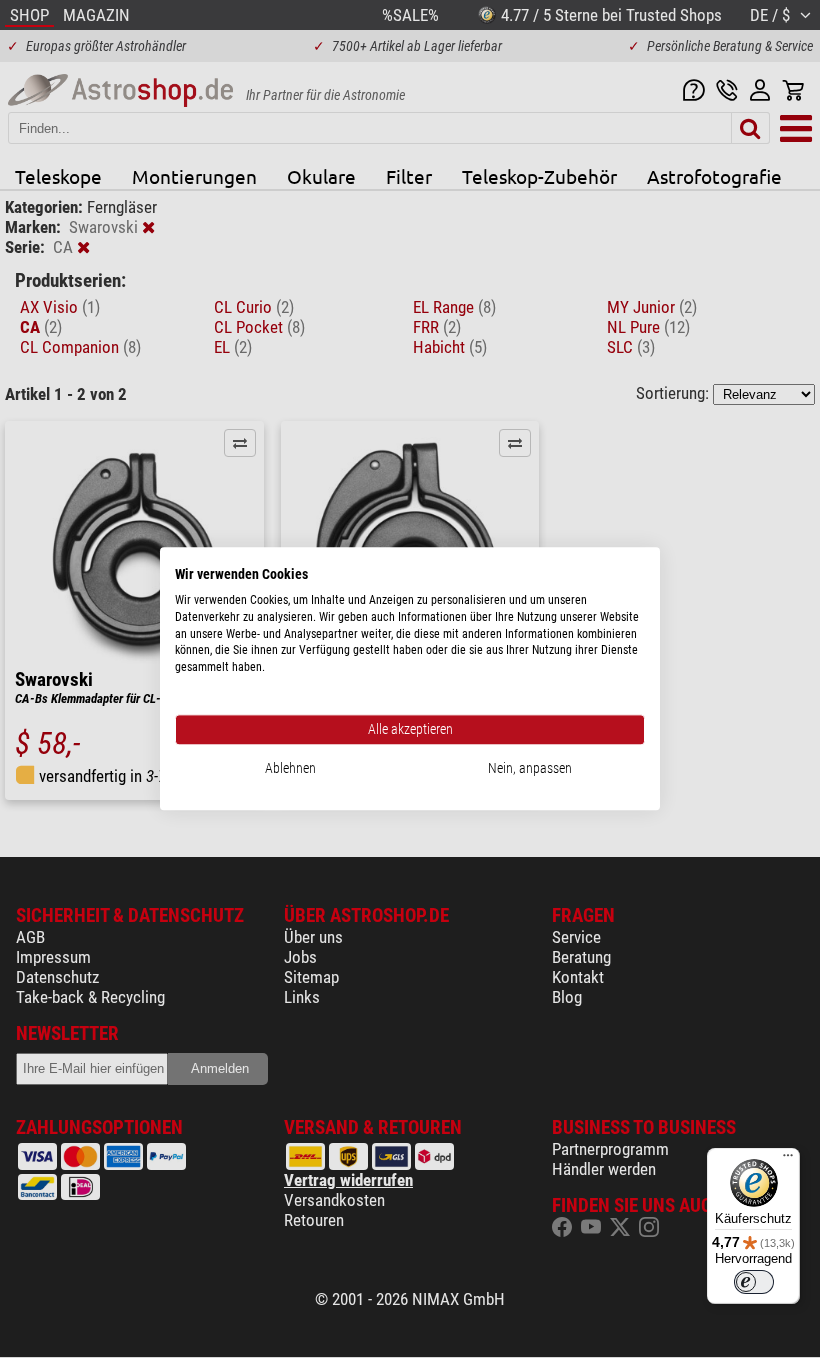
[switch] (754, 1282)
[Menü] (788, 1160)
